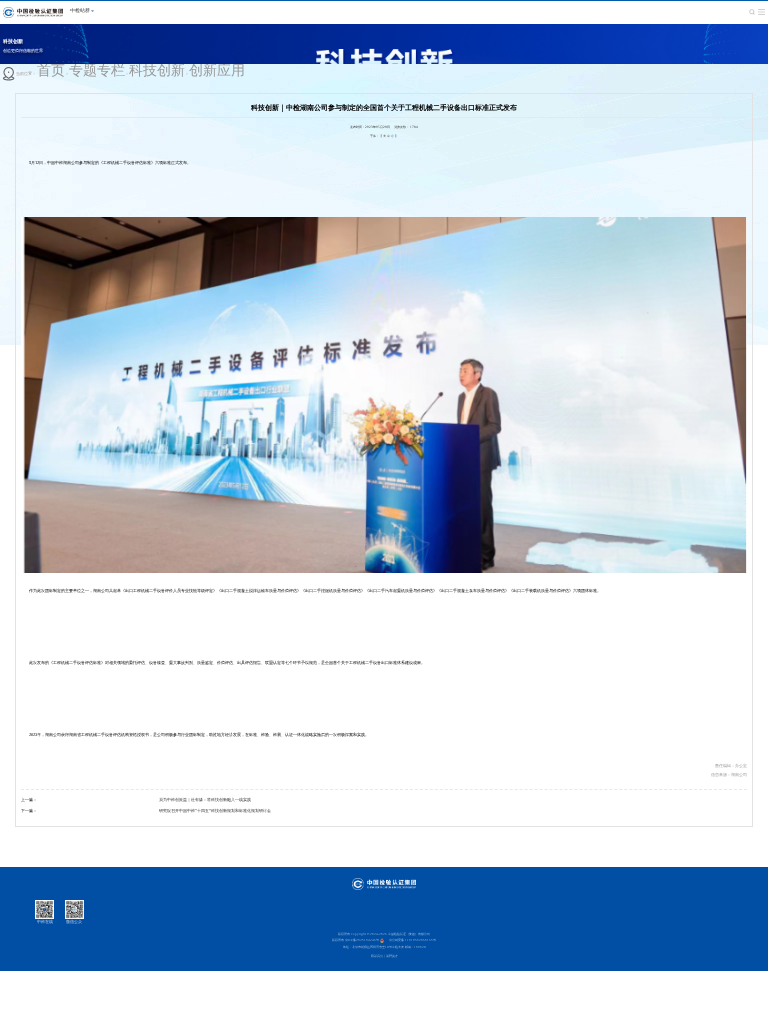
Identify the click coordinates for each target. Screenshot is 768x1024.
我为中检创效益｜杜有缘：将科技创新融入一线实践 (205, 799)
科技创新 (157, 70)
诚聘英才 (392, 956)
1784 (414, 127)
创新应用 (217, 70)
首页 (51, 70)
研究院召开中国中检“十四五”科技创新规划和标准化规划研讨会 (215, 810)
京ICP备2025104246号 (362, 940)
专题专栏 (97, 70)
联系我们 (377, 956)
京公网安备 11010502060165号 (412, 940)
